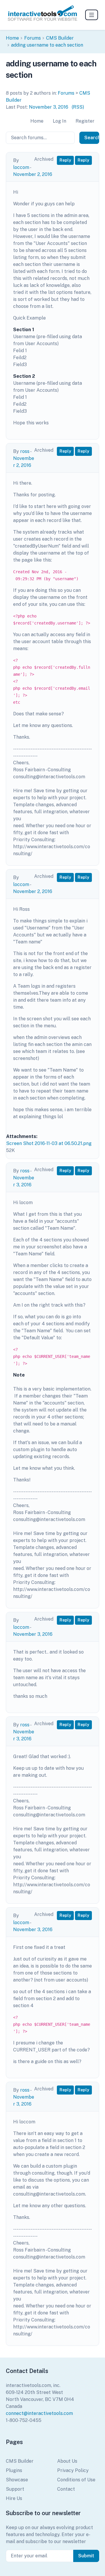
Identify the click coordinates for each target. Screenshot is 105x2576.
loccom (21, 167)
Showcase (17, 2480)
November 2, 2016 (33, 174)
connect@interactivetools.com (39, 2413)
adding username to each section (47, 45)
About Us (67, 2461)
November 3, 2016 (49, 107)
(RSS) (78, 107)
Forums (33, 38)
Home (12, 38)
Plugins (14, 2470)
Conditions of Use (76, 2480)
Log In (60, 121)
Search (92, 138)
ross (25, 451)
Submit (86, 2556)
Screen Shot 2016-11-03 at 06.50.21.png (49, 1143)
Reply (65, 160)
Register (85, 121)
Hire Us (14, 2498)
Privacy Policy (73, 2470)
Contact (66, 2489)
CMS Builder (60, 38)
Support (15, 2489)
